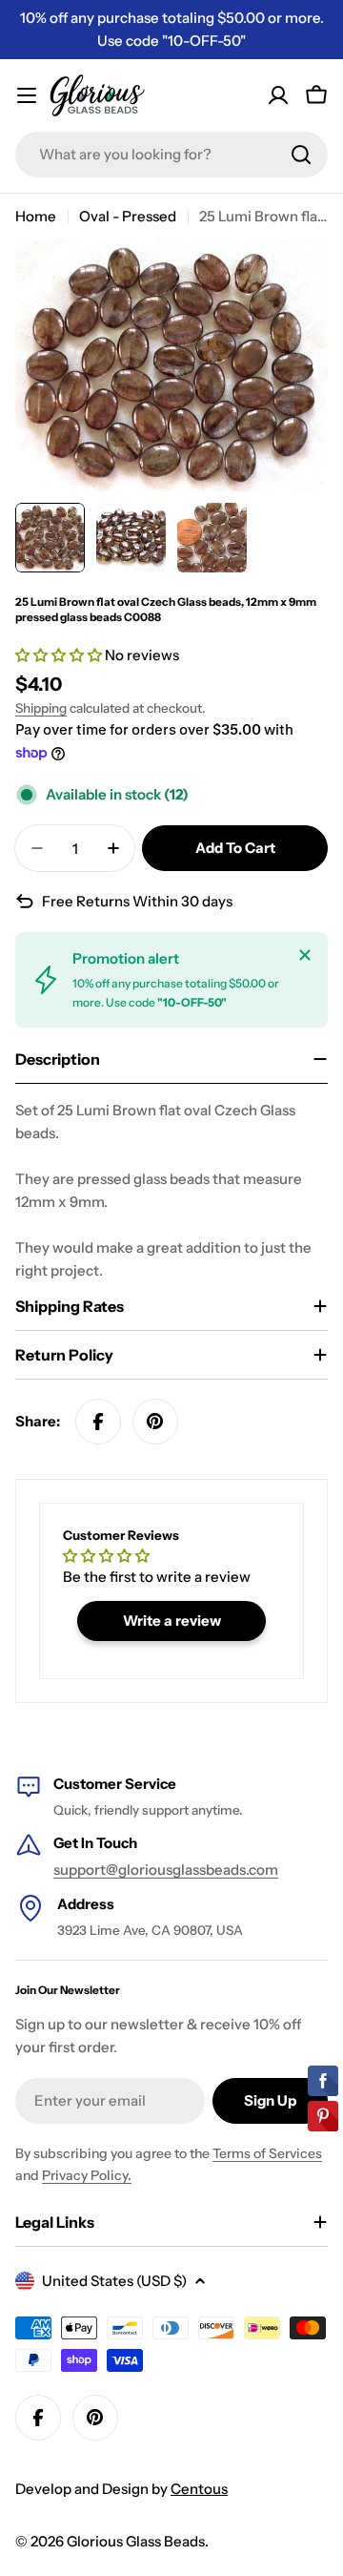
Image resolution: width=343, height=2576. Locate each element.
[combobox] (171, 155)
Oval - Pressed (128, 216)
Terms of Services (267, 2153)
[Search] (301, 155)
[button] (60, 655)
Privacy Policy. (87, 2175)
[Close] (305, 955)
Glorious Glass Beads (136, 2541)
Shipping (41, 708)
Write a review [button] (172, 1620)
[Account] (278, 95)
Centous (199, 2489)
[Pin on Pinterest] (155, 1422)
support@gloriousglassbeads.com (166, 1870)
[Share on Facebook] (98, 1422)
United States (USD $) (114, 2281)
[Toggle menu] (27, 95)
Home (36, 216)
